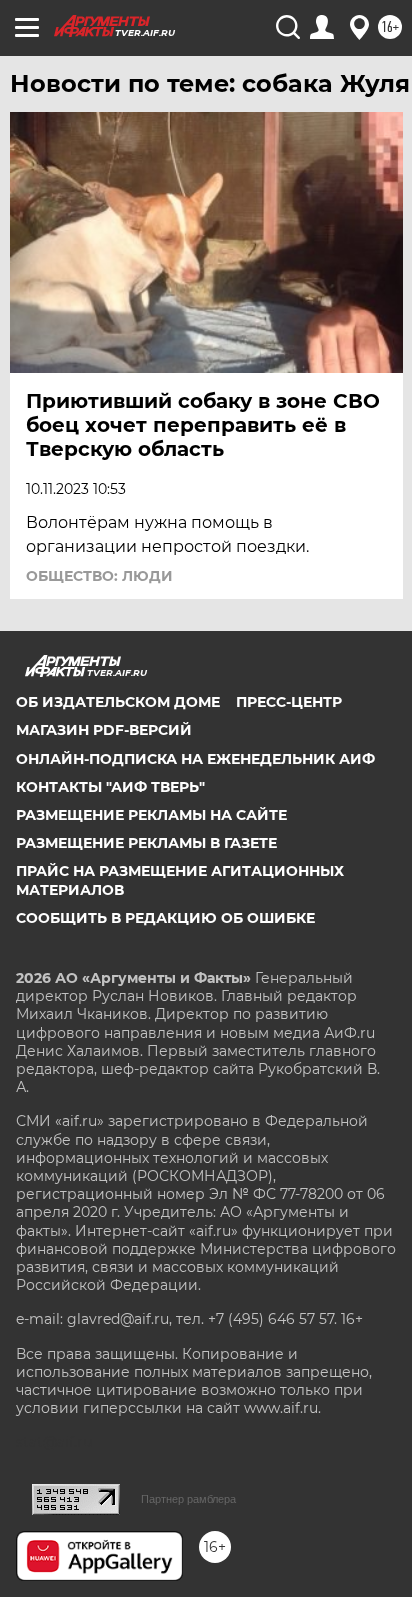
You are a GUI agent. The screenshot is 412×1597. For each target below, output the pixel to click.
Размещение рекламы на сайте (151, 815)
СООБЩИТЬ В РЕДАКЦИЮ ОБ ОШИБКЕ (165, 918)
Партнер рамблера (188, 1499)
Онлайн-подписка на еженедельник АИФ (195, 759)
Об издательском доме (118, 702)
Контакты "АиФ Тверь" (110, 787)
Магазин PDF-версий (104, 730)
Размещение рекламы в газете (146, 843)
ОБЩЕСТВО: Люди (99, 576)
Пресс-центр (289, 702)
